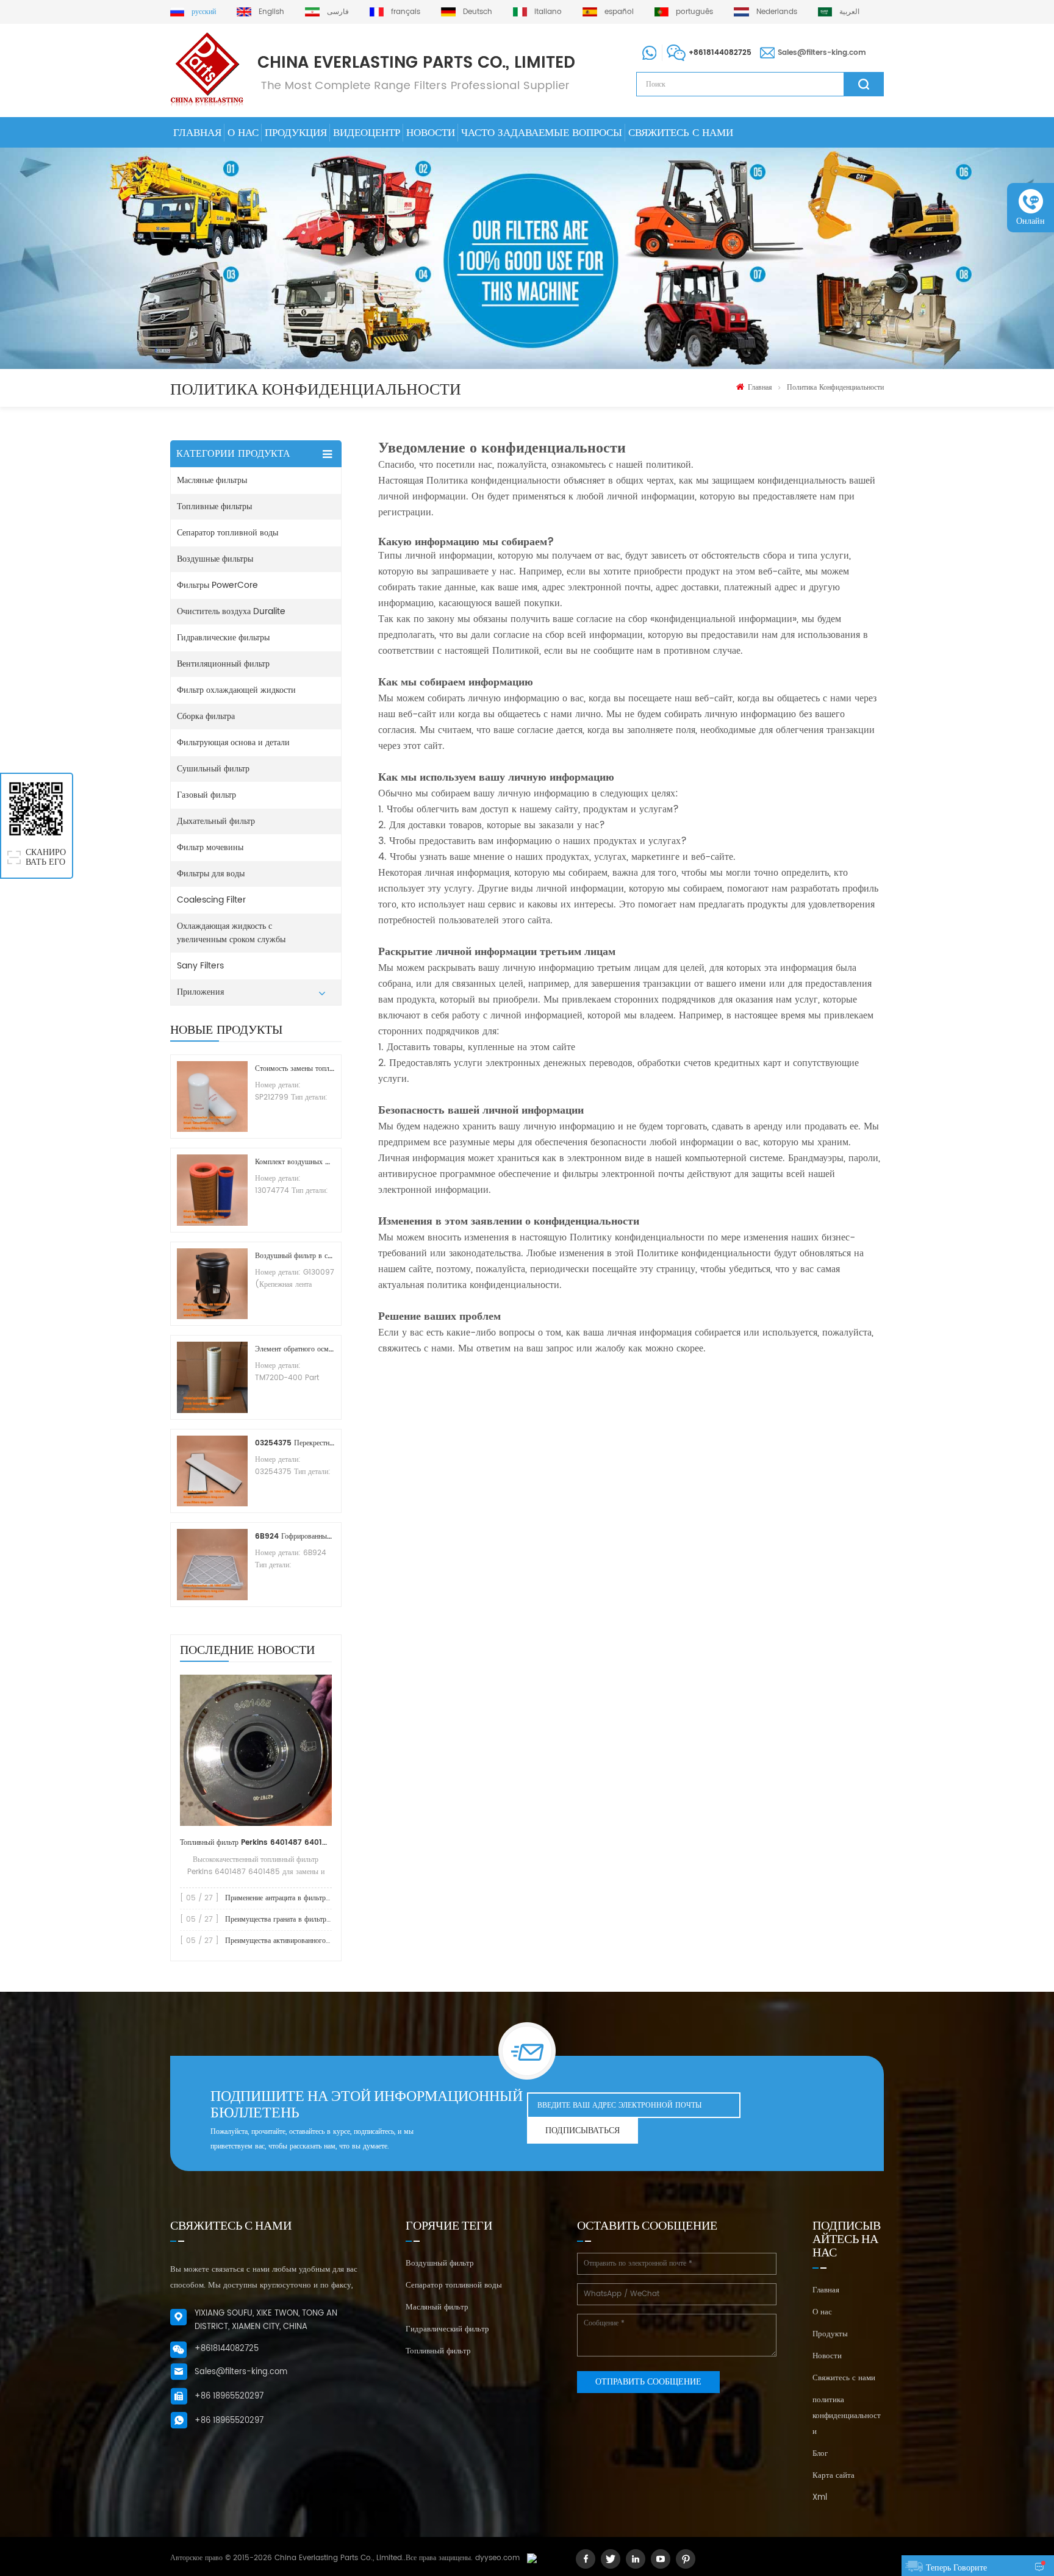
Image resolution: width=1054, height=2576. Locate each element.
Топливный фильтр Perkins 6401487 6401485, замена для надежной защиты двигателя (256, 1843)
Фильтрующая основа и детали (233, 742)
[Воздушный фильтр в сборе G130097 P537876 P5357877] (212, 1284)
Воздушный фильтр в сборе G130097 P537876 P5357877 (295, 1256)
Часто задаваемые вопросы (542, 133)
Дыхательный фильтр (216, 821)
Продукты (830, 2334)
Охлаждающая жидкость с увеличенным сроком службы (231, 933)
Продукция (296, 133)
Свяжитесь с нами (681, 133)
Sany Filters (200, 966)
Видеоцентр (367, 133)
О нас (243, 133)
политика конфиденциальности (835, 388)
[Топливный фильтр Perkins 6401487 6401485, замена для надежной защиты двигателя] (256, 1750)
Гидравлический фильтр (447, 2329)
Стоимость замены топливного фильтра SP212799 (295, 1069)
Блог (820, 2454)
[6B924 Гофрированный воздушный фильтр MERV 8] (212, 1564)
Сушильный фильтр (213, 769)
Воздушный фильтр (440, 2263)
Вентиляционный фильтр (223, 664)
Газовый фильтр (206, 795)
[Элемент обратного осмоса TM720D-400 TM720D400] (212, 1377)
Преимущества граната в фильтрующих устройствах (307, 1919)
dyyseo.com (497, 2558)
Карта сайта (834, 2476)
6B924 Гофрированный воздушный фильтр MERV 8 (295, 1537)
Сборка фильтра (206, 716)
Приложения (200, 992)
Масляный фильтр (437, 2307)
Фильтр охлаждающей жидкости (236, 690)
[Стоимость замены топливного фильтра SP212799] (212, 1097)
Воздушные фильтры (215, 559)
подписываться (583, 2131)
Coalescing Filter (211, 900)
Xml (820, 2498)
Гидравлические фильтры (223, 638)
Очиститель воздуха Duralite (231, 611)
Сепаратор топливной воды (228, 533)
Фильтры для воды (211, 874)
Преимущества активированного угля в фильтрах (302, 1941)
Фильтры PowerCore (217, 585)
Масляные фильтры (212, 480)
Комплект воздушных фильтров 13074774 (295, 1162)
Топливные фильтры (214, 506)
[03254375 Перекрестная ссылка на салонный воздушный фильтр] (212, 1471)
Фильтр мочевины (210, 847)
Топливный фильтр (438, 2351)
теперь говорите (956, 2568)
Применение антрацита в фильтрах (279, 1898)
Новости (431, 133)
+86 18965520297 (229, 2396)
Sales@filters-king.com (822, 53)
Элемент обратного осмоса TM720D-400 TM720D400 (295, 1349)
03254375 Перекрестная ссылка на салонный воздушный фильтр (295, 1443)
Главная (197, 133)
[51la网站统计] (532, 2558)
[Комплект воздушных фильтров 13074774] (212, 1190)
